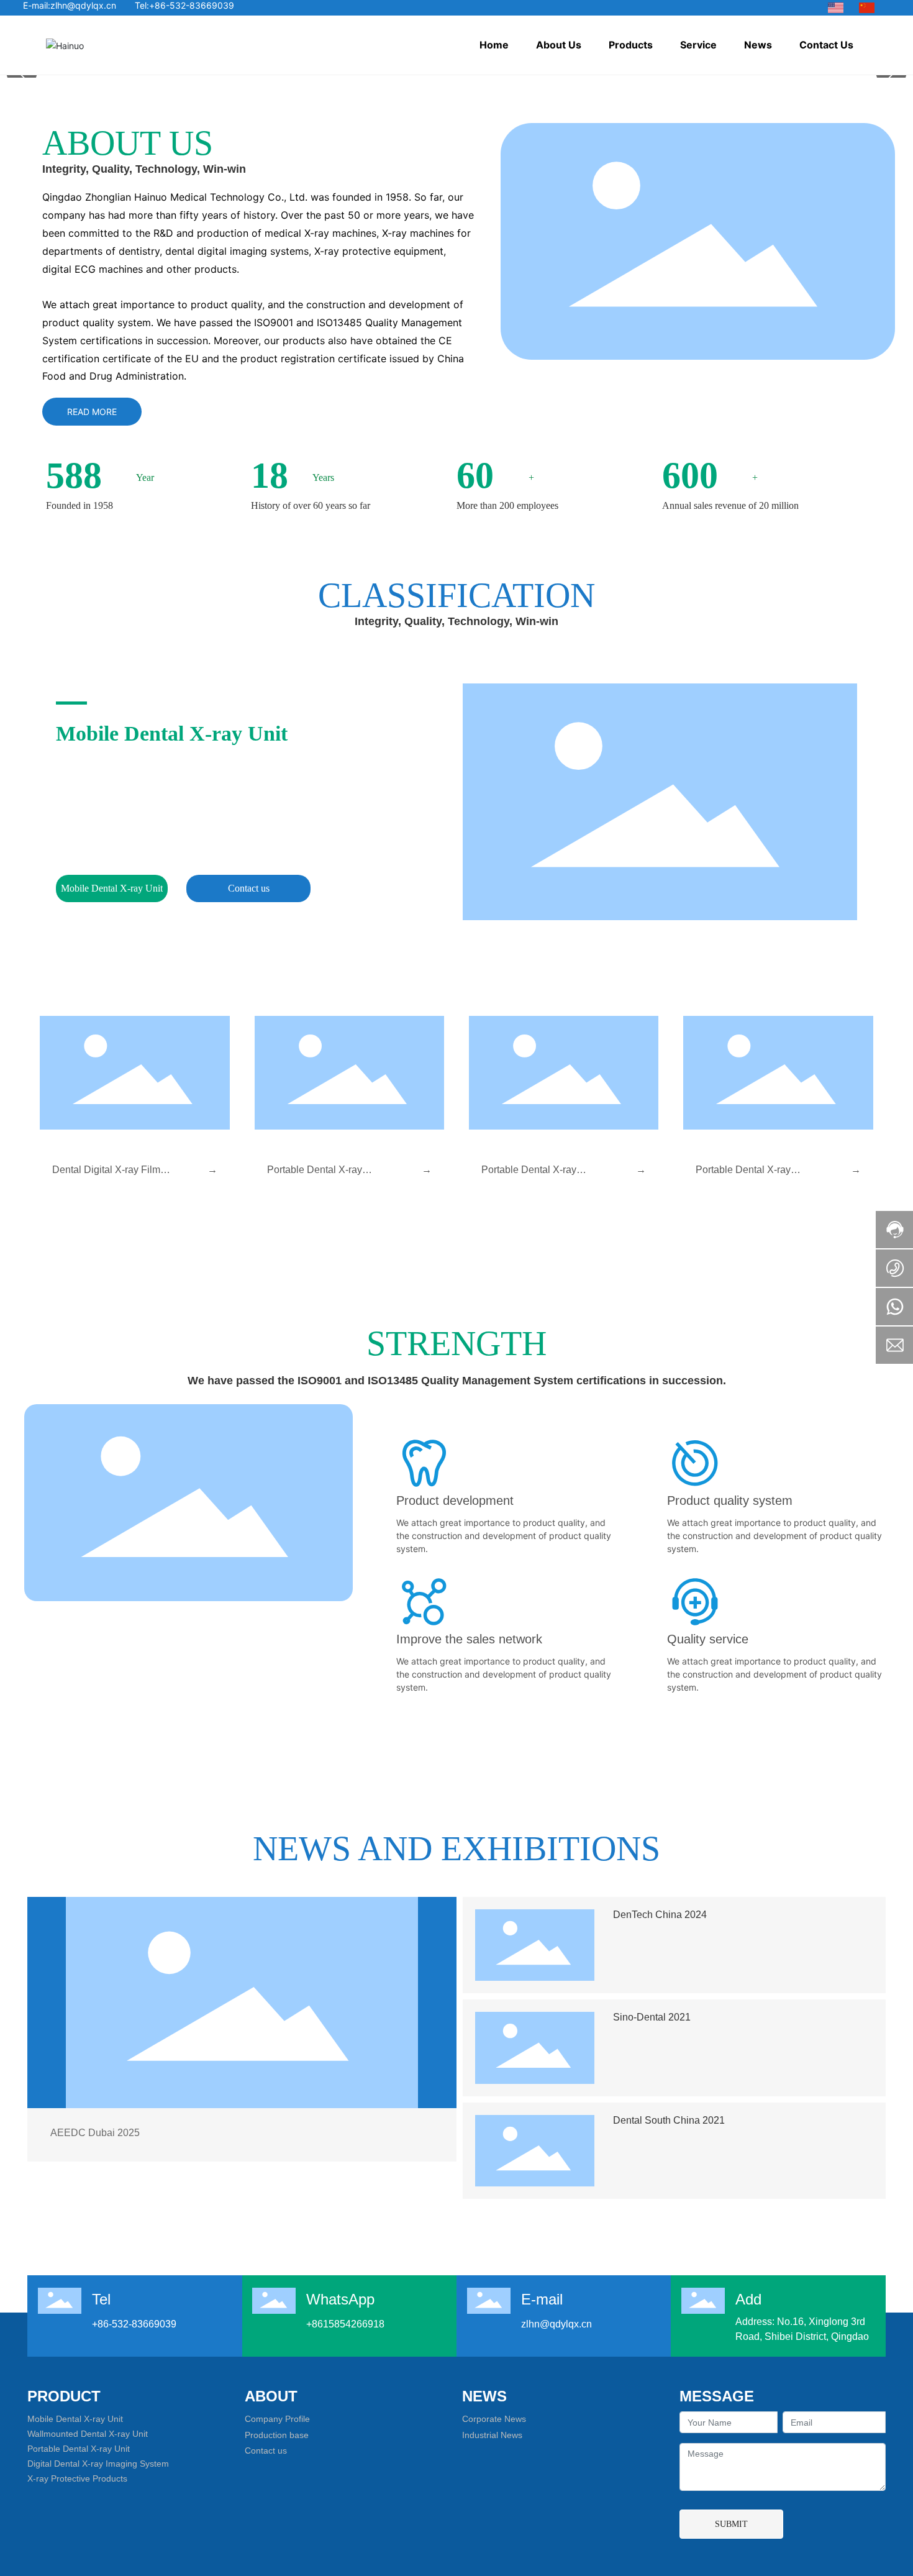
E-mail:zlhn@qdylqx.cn (70, 5)
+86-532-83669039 (134, 2343)
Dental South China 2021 (669, 2139)
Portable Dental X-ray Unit (79, 2467)
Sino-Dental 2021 (652, 2036)
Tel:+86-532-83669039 (184, 5)
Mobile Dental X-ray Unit (172, 733)
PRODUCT (64, 2415)
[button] (427, 1235)
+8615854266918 (345, 2343)
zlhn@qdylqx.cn (556, 2343)
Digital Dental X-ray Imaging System (98, 2482)
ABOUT (271, 2415)
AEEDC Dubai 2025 (95, 2151)
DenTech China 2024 (660, 1933)
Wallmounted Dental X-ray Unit (88, 2452)
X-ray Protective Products (77, 2497)
